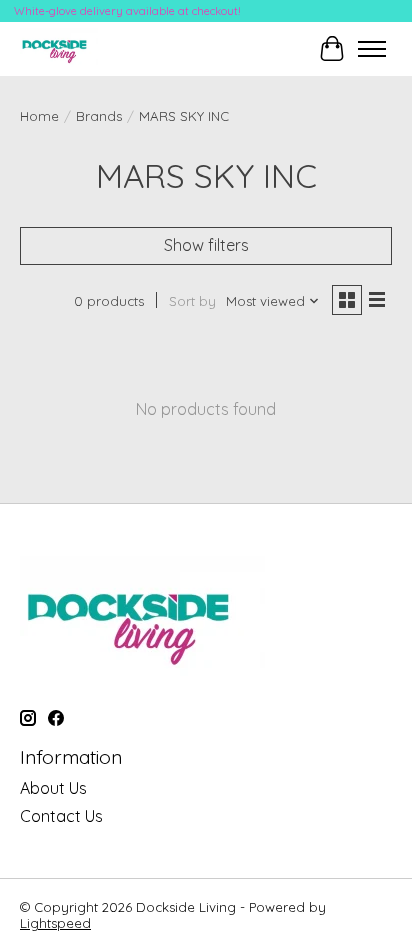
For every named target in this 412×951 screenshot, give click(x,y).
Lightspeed (55, 923)
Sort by (192, 301)
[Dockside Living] (59, 48)
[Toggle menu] (372, 49)
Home (39, 116)
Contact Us (61, 816)
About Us (53, 788)
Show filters (206, 245)
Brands (99, 116)
